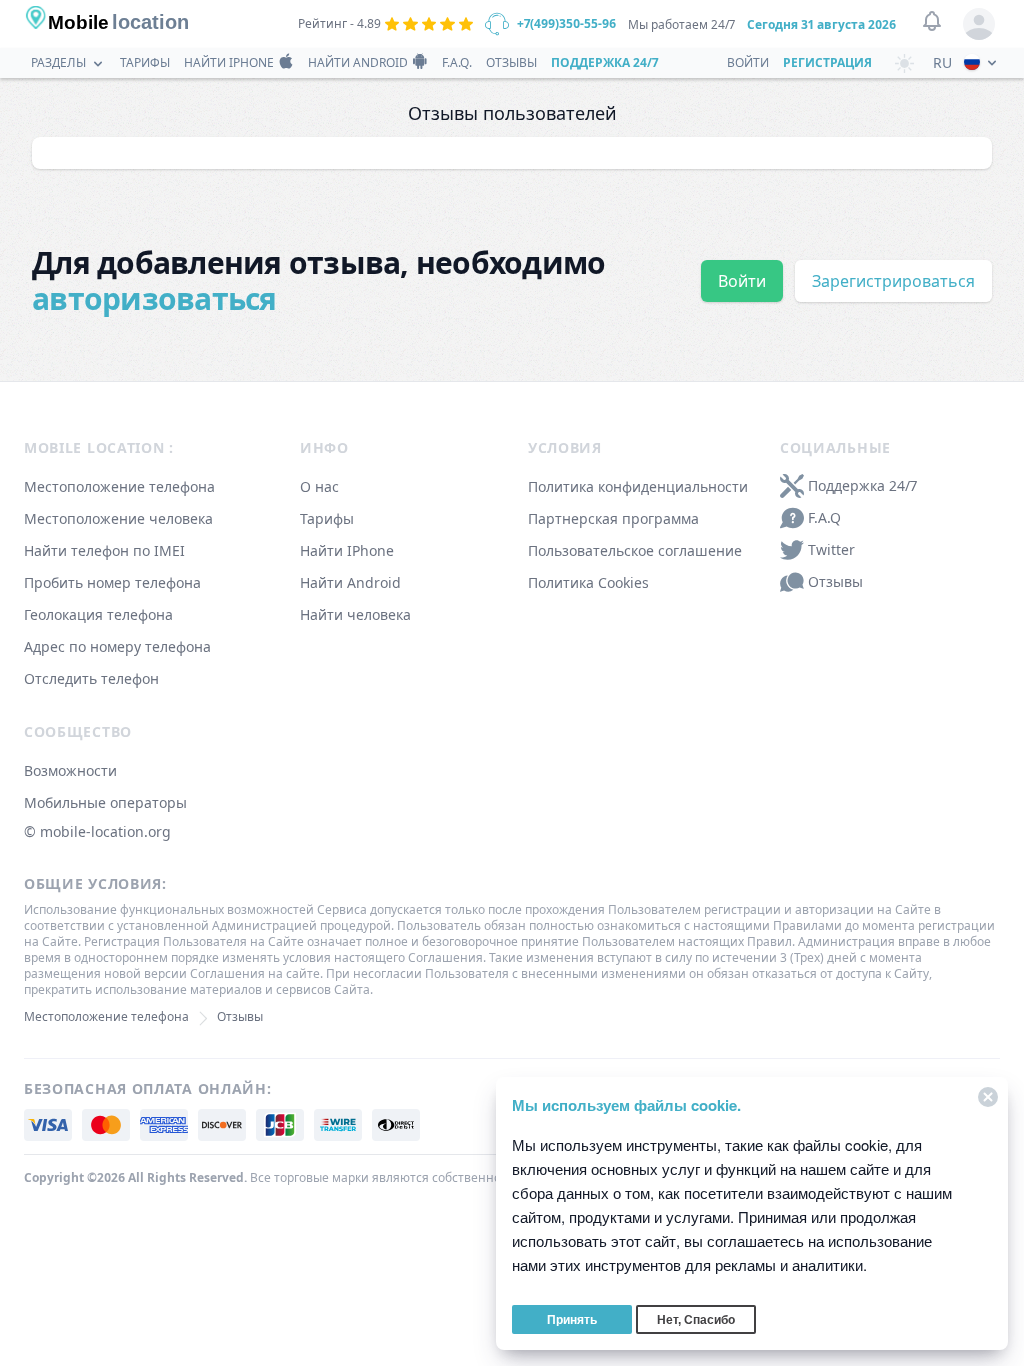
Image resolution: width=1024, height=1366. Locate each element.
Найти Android (358, 62)
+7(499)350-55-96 (566, 23)
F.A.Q (824, 517)
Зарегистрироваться (893, 281)
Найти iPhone (229, 62)
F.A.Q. (457, 62)
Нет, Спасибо (696, 1320)
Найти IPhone (347, 550)
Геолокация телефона (98, 614)
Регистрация (827, 62)
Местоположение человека (118, 518)
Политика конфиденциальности (638, 486)
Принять (572, 1320)
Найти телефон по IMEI (104, 550)
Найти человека (355, 614)
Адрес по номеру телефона (117, 646)
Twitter (831, 549)
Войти (748, 62)
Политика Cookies (588, 582)
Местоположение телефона (119, 486)
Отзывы (511, 62)
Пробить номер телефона (112, 582)
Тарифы (145, 62)
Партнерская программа (613, 518)
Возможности (70, 770)
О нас (319, 486)
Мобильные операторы (105, 802)
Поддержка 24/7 (604, 62)
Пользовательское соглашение (635, 550)
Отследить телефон (91, 678)
